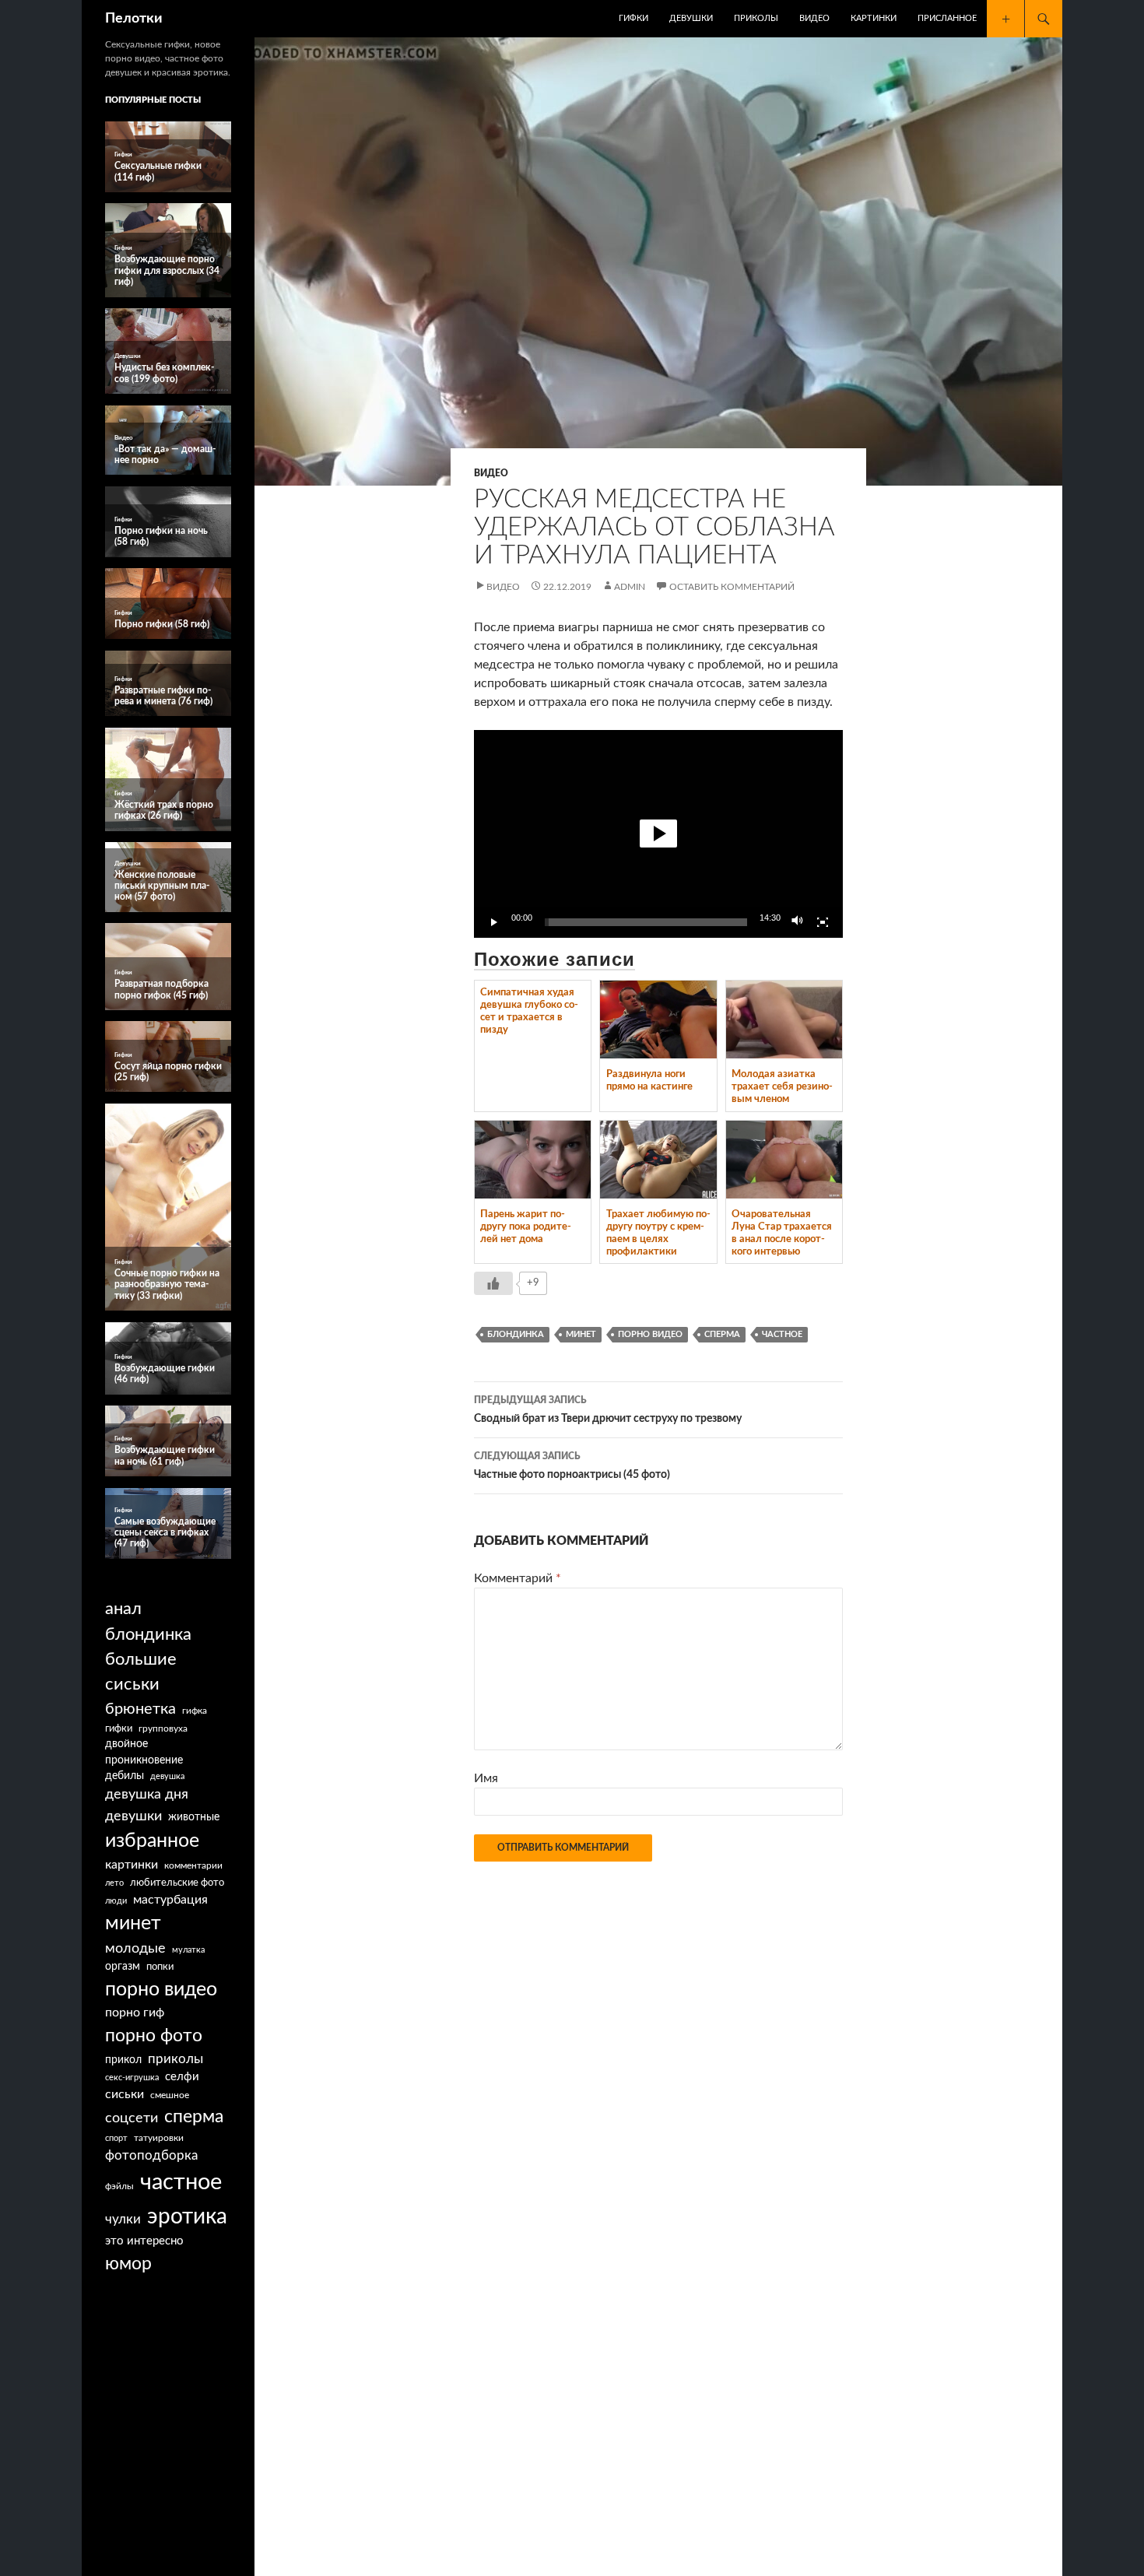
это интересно (144, 2241)
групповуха (163, 1728)
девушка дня (147, 1794)
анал (123, 1609)
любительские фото (177, 1883)
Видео (814, 18)
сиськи (125, 2094)
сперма (722, 1334)
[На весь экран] (823, 922)
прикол (123, 2060)
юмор (128, 2264)
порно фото (154, 2036)
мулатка (188, 1950)
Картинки (874, 18)
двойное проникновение (144, 1752)
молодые (135, 1948)
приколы (175, 2059)
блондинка (516, 1334)
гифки (119, 1728)
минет (581, 1334)
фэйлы (119, 2186)
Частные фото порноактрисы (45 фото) (572, 1466)
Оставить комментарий (732, 587)
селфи (182, 2077)
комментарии (193, 1866)
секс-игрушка (132, 2078)
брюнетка (140, 1709)
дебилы (125, 1776)
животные (194, 1817)
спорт (116, 2138)
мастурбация (170, 1900)
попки (160, 1967)
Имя (486, 1778)
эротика (187, 2216)
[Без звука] (798, 922)
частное (782, 1334)
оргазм (123, 1967)
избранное (152, 1841)
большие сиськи (141, 1672)
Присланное (947, 18)
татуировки (159, 2138)
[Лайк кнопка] (493, 1283)
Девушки (691, 18)
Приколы (756, 18)
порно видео (650, 1334)
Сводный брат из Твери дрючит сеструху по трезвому (608, 1410)
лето (114, 1883)
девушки (133, 1816)
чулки (123, 2219)
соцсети (132, 2118)
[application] (658, 834)
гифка (195, 1711)
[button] (658, 834)
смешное (170, 2095)
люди (116, 1901)
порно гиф (135, 2013)
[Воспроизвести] (494, 922)
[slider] (646, 922)
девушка (167, 1776)
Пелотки (134, 19)
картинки (132, 1865)
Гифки (633, 18)
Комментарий (518, 1578)
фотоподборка (151, 2155)
